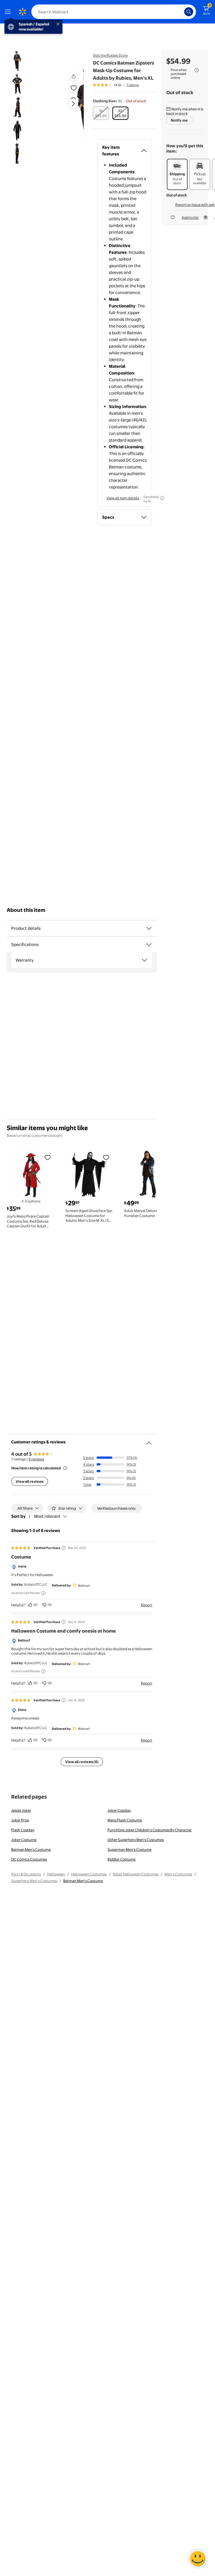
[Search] (189, 12)
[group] (116, 85)
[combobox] (114, 12)
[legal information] (197, 70)
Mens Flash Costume (125, 1820)
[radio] (101, 113)
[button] (66, 108)
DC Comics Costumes (29, 1859)
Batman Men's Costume (31, 1849)
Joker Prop (20, 1820)
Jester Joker (21, 1810)
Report (147, 1605)
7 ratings (133, 85)
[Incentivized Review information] (43, 1593)
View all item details (123, 498)
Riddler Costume (121, 1859)
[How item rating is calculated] (65, 1468)
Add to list (190, 217)
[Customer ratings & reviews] (149, 1441)
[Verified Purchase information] (64, 1548)
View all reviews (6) (82, 1762)
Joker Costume (24, 1840)
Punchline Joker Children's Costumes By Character (150, 1830)
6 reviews (36, 1459)
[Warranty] (144, 960)
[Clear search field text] (181, 12)
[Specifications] (149, 945)
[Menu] (9, 12)
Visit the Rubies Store (110, 55)
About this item (26, 910)
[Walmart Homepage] (22, 12)
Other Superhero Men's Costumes (136, 1840)
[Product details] (149, 928)
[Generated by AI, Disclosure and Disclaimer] (162, 498)
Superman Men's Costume (129, 1849)
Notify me (179, 120)
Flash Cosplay (23, 1830)
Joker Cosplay (119, 1810)
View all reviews (30, 1481)
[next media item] (73, 104)
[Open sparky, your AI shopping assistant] (198, 2559)
